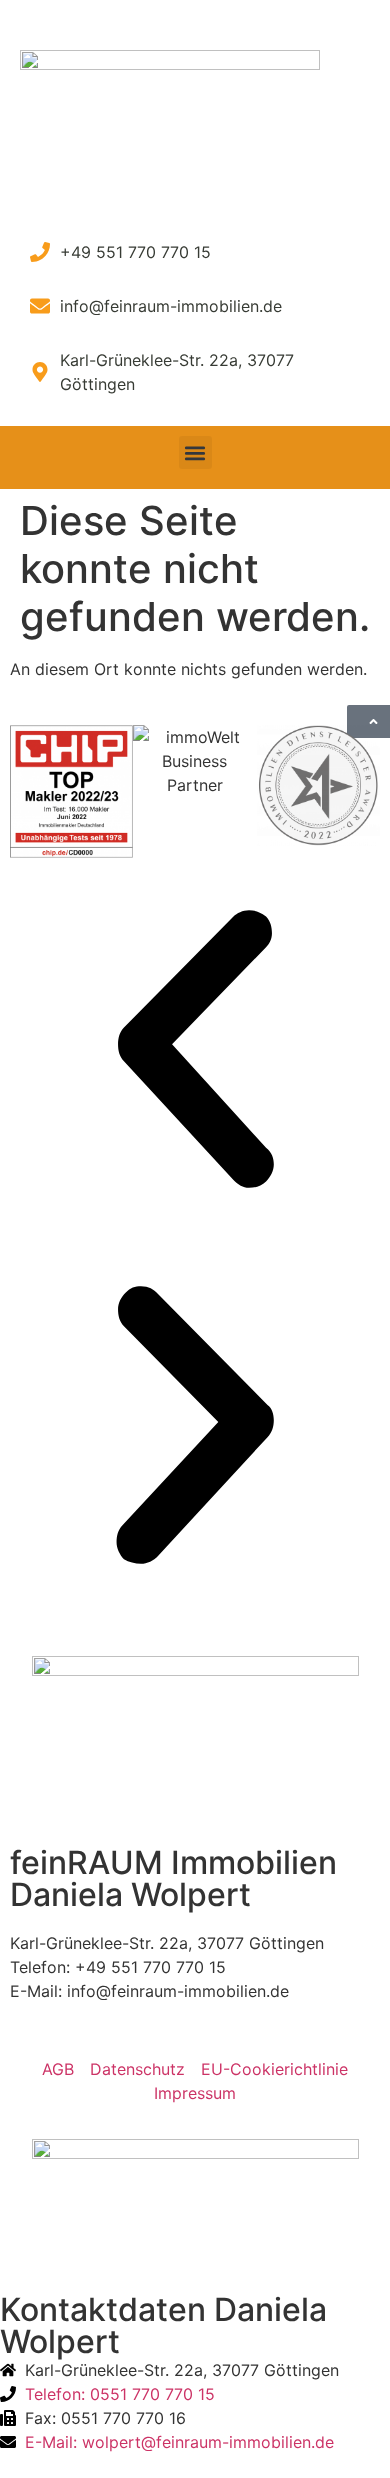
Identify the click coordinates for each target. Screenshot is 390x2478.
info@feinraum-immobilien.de (178, 1991)
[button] (195, 452)
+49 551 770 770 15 (150, 1967)
